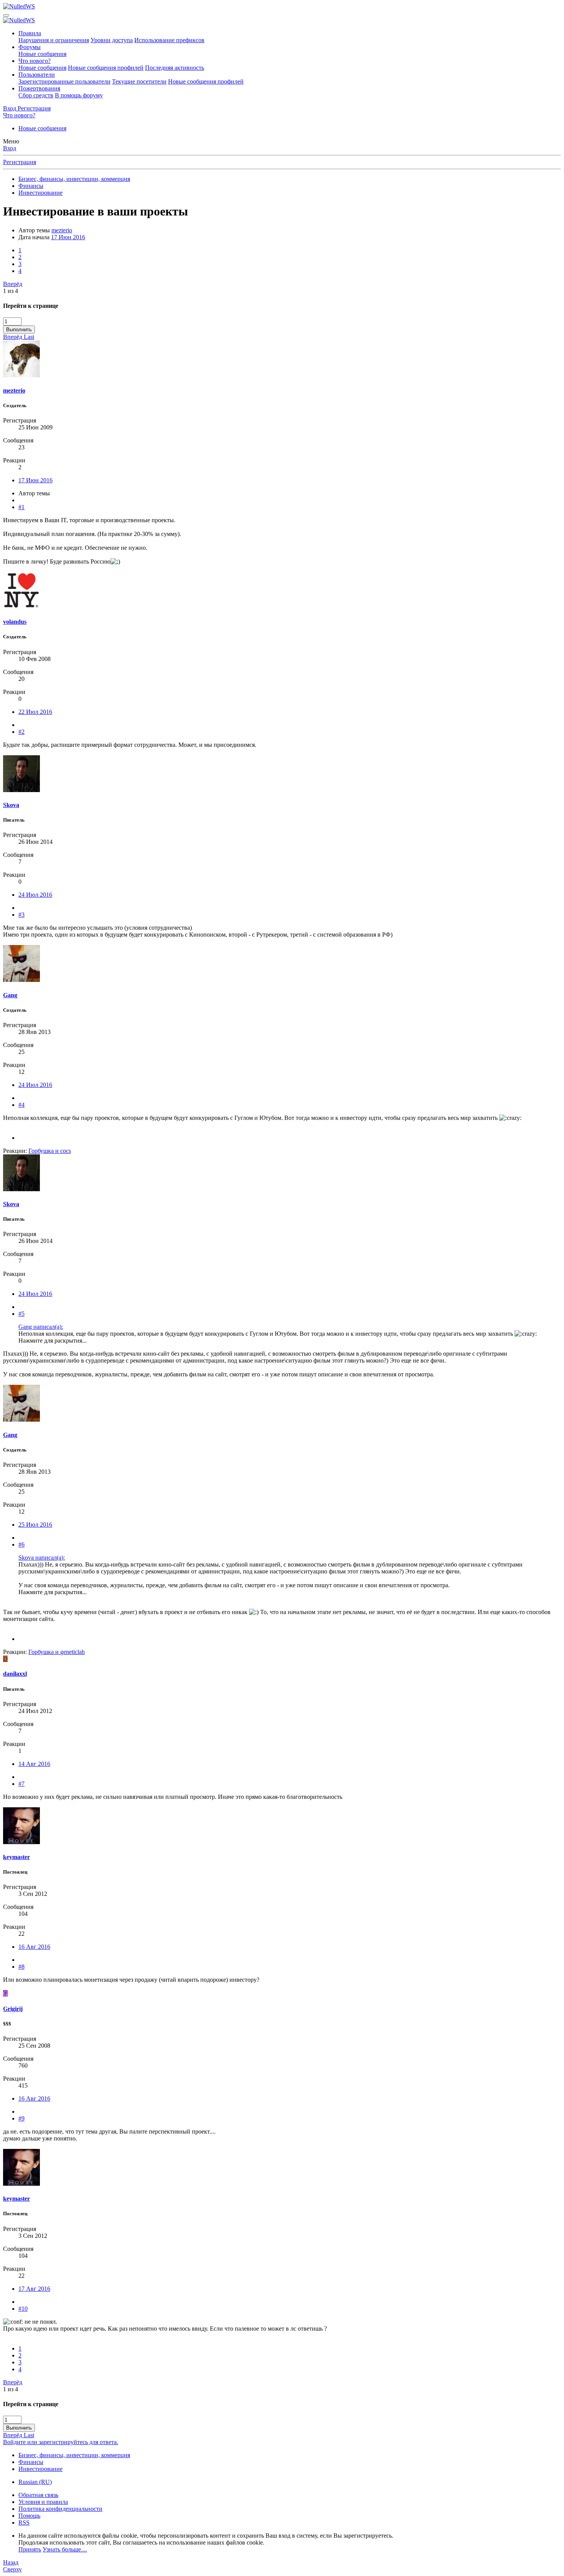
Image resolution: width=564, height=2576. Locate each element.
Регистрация (20, 162)
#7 (21, 1784)
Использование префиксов (169, 40)
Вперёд (13, 284)
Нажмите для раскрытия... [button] (53, 1341)
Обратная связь (38, 2495)
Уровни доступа (112, 40)
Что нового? (35, 61)
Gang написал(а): (41, 1327)
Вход (10, 148)
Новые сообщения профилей (106, 68)
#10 (23, 2309)
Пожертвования (39, 88)
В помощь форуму (79, 95)
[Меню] (6, 15)
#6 (21, 1544)
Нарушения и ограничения (54, 40)
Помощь (29, 2516)
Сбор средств (36, 95)
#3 (21, 915)
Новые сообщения (42, 54)
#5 (21, 1314)
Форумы (30, 47)
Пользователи (37, 75)
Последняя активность (175, 68)
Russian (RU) (35, 2482)
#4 (21, 1105)
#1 (21, 507)
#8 (21, 1967)
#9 (21, 2118)
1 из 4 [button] (11, 291)
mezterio (62, 230)
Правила (30, 33)
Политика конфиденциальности (60, 2509)
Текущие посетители (139, 81)
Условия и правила (43, 2502)
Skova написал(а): (42, 1558)
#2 (21, 732)
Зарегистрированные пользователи (64, 81)
